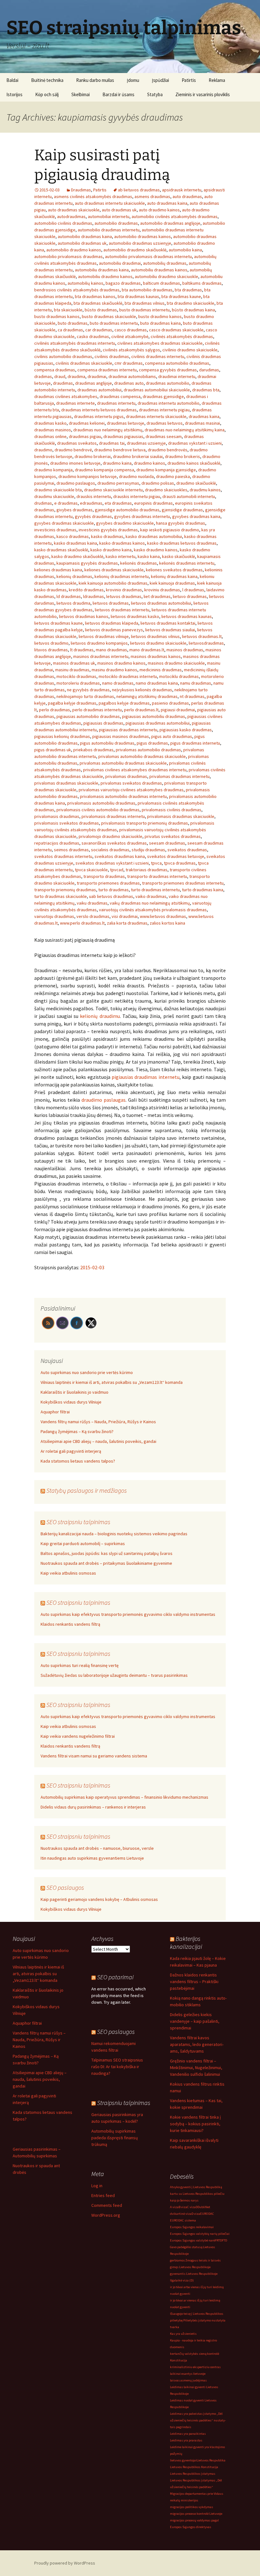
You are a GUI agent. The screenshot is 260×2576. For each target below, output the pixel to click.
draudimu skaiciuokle (54, 496)
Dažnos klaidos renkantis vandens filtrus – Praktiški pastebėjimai (194, 1982)
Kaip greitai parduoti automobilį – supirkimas (83, 1544)
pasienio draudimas (170, 703)
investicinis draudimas (55, 530)
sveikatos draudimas (187, 850)
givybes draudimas (75, 510)
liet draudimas (157, 596)
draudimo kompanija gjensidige (166, 470)
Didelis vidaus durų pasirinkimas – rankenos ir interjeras (93, 1807)
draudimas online (50, 436)
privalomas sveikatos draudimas (131, 783)
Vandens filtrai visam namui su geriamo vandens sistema (94, 1756)
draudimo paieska (173, 476)
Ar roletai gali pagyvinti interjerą (71, 1451)
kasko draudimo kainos (156, 550)
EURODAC (207, 2214)
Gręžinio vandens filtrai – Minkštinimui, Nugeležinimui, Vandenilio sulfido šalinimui (196, 2068)
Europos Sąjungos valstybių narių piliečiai (200, 2234)
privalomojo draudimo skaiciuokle (110, 836)
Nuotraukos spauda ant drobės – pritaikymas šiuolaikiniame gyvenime (106, 1563)
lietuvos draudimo (51, 643)
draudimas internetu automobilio (169, 403)
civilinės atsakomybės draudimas (182, 336)
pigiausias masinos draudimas (121, 736)
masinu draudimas (72, 670)
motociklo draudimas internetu (128, 676)
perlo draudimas (55, 710)
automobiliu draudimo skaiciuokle (166, 276)
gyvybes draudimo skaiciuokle (125, 523)
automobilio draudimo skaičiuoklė (135, 250)
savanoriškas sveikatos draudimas (114, 843)
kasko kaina (149, 556)
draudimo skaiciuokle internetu (113, 490)
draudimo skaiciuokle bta (58, 490)
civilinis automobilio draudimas (63, 356)
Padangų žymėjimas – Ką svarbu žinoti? (77, 1431)
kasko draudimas (107, 536)
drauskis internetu (94, 496)
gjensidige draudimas (182, 510)
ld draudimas (69, 596)
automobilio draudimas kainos (143, 236)
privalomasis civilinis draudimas (172, 810)
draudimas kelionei (87, 423)
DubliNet (204, 2207)
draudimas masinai (202, 423)
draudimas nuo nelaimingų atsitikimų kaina (185, 430)
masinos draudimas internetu (101, 656)
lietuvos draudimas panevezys (114, 630)
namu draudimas (196, 683)
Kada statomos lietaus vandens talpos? (78, 1461)
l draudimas (193, 590)
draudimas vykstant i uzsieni (195, 443)
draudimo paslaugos (76, 483)
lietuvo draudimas (190, 596)
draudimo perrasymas (118, 483)
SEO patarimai (115, 1977)
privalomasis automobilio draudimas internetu (123, 796)
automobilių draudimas (165, 263)
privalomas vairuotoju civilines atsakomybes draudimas (131, 790)
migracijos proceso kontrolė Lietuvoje (196, 2514)
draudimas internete (75, 403)
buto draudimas (73, 323)
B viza (183, 2207)
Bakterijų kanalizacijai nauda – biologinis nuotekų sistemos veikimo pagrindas (114, 1534)
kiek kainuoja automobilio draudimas (113, 583)
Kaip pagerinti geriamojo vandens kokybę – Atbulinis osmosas (99, 1899)
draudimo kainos (149, 463)
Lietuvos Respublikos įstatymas (193, 2474)
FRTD (218, 2240)
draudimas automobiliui (99, 390)
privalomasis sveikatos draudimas (67, 823)
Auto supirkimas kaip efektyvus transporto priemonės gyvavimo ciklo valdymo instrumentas (128, 1614)
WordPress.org (106, 2215)
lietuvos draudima (73, 603)
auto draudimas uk (119, 210)
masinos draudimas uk (74, 663)
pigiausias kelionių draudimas (62, 736)
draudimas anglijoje (94, 383)
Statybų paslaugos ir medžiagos (87, 1490)
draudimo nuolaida (136, 476)
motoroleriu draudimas (78, 683)
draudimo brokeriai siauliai (138, 456)
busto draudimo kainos (160, 316)
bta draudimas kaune (181, 296)
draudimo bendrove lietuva (120, 450)
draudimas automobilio (168, 383)
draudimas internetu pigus (99, 416)
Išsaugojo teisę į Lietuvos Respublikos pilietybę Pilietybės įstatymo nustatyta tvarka (198, 2320)
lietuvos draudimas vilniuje (104, 636)
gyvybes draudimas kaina (196, 516)
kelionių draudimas (74, 576)
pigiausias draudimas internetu (128, 730)
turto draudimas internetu (155, 890)
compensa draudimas (55, 370)
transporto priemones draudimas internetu (183, 883)
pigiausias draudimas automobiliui (158, 723)
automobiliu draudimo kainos (105, 276)
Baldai (12, 80)
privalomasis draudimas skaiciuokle (181, 816)
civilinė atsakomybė (130, 336)
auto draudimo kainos (159, 210)
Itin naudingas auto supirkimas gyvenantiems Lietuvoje (92, 1858)
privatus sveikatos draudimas (173, 836)
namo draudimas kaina (157, 683)
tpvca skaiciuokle (91, 870)
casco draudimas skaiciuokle (176, 330)
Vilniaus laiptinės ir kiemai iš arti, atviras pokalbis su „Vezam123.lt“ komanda (112, 1382)
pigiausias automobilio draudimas (88, 716)
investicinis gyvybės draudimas (108, 530)
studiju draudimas (148, 850)
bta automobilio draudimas (147, 290)
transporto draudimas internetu (157, 876)
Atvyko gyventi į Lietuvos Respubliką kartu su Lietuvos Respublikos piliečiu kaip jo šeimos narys (197, 2194)
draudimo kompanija (53, 470)
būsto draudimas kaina (193, 310)
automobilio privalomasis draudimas (68, 256)
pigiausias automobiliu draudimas (154, 716)
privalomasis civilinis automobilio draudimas (98, 810)
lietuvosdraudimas (206, 643)
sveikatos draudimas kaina (120, 856)
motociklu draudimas (179, 676)
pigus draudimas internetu (195, 743)
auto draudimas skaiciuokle (74, 210)
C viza (191, 2207)
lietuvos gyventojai (183, 2460)
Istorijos (14, 94)
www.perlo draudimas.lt (82, 923)
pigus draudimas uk (53, 750)
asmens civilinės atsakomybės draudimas (93, 196)
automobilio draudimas (116, 223)
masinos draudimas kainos (156, 656)
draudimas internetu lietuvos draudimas (99, 410)
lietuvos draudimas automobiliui (161, 603)
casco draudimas (131, 330)
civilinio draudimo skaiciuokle (190, 350)
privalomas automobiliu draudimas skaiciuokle (123, 763)
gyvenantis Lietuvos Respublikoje (194, 2274)
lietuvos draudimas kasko (135, 616)
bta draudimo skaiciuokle (191, 303)
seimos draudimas (71, 850)
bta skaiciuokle (68, 310)
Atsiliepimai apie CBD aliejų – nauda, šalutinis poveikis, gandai (98, 1441)
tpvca (156, 863)
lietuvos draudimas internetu (122, 610)
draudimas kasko (50, 423)
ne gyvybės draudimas (88, 690)
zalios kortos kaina (167, 923)
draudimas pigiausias (123, 436)
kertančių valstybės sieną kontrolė (195, 2354)
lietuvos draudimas (111, 603)
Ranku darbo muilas (95, 80)
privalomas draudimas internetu (179, 776)
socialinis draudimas (110, 850)
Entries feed (103, 2195)
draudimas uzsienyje (146, 443)
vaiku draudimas (92, 903)
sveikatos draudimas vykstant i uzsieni (112, 863)
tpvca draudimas (180, 863)
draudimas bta (206, 390)
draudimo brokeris (182, 456)
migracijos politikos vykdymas (192, 2507)
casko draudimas (93, 336)
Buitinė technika (47, 80)
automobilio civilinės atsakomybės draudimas (175, 216)
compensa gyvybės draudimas (168, 370)
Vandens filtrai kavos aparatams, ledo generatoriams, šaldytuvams (197, 2044)
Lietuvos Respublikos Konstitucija (194, 2467)
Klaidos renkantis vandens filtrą (70, 1624)
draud (60, 376)
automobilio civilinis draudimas (63, 223)
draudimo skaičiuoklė (196, 483)
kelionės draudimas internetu (187, 563)
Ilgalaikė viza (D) (182, 2280)
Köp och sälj (47, 94)
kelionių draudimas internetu (122, 576)
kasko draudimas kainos (122, 543)
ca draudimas (70, 330)
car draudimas (99, 330)
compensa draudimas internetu (107, 370)
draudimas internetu (116, 403)
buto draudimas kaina (160, 323)
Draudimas (81, 190)
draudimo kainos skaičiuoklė (194, 463)
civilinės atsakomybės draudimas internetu (75, 343)
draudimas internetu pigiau (164, 410)
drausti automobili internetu (189, 496)
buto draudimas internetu (114, 323)
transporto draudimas (104, 876)
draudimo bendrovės (168, 450)
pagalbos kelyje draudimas (124, 703)
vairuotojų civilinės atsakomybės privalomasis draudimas (153, 910)
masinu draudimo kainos (114, 670)
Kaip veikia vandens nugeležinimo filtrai (78, 1736)
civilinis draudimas (112, 356)
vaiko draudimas (151, 896)
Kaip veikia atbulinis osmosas (68, 1573)
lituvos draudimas (51, 650)
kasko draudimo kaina (111, 550)
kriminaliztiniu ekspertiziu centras (195, 2367)
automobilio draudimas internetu (109, 230)
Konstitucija (179, 2360)
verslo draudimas (93, 916)
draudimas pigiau (85, 436)
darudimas (209, 370)
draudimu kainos (205, 490)
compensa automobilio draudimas (177, 363)
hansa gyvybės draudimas (181, 523)
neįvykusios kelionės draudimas (142, 690)
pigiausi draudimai (178, 710)
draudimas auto (129, 383)
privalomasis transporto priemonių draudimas (145, 823)
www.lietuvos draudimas (163, 916)
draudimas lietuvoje (126, 423)
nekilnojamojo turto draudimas (85, 696)
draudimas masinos (53, 430)
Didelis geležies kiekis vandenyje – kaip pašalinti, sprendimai (195, 2021)
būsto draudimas (101, 310)
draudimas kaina (204, 416)
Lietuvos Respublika (211, 2460)
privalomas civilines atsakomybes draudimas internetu (135, 770)
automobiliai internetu (109, 216)
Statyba (155, 94)
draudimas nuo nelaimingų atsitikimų (108, 430)
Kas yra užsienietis (183, 2334)
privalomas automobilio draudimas (148, 750)
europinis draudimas (153, 503)
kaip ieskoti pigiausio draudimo (170, 530)
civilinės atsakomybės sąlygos (131, 350)
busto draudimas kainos (57, 316)
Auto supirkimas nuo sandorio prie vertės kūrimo (87, 1372)
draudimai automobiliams (132, 376)
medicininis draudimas (161, 670)
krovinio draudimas (124, 590)
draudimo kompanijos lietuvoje (88, 476)
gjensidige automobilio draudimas (127, 510)
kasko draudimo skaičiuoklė (77, 556)
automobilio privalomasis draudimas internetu (148, 256)
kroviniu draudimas (162, 590)
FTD (224, 2240)
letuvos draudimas (124, 596)
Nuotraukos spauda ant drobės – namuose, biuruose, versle (97, 1848)
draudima (76, 376)
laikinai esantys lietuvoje (188, 2374)
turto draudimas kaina (203, 890)
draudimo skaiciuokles (166, 490)
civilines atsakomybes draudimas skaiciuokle (160, 343)
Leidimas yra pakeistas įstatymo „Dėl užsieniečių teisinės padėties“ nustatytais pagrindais (198, 2420)
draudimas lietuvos (165, 423)
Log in (97, 2186)
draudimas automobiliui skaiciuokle (157, 390)
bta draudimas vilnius (145, 303)
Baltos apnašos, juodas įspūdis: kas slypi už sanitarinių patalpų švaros (107, 1553)
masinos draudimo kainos (121, 663)
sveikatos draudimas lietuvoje (176, 856)
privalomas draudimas (126, 776)
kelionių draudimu (100, 1016)
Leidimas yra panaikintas (188, 2434)
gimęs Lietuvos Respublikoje (190, 2267)
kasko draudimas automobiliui (154, 536)
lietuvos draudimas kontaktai (168, 623)
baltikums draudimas (202, 283)
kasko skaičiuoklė (179, 556)
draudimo (43, 450)
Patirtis (189, 80)
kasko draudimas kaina (75, 543)
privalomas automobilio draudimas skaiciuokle (142, 756)
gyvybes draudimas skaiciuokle (64, 523)
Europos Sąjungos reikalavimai (192, 2227)
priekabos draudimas (93, 750)
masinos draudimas (185, 650)
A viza (174, 2207)
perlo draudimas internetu (97, 710)
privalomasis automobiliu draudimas (101, 803)
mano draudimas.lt (147, 650)
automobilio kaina (185, 250)
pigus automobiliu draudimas (107, 743)
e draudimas (66, 503)
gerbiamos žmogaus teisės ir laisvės (195, 2260)
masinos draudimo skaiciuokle (176, 663)
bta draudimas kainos (95, 296)
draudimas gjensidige (163, 396)
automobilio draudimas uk (82, 243)
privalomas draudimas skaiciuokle (66, 783)
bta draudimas (188, 290)
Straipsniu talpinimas (124, 2103)
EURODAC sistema (183, 2220)
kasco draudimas (73, 536)
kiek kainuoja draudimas (172, 583)
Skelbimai (81, 94)
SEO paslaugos (65, 1887)
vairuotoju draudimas (54, 916)
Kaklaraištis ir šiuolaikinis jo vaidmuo (75, 1392)
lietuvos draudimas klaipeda (112, 623)
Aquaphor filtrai (55, 1412)
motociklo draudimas (76, 676)
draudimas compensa (120, 396)
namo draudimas (118, 683)
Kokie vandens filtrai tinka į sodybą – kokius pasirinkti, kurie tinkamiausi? (195, 2124)
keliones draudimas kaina (58, 570)
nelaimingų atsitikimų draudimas (147, 696)
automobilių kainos (85, 283)
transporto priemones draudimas (108, 883)
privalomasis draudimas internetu (113, 816)
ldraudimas (94, 596)
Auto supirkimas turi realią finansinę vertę (80, 1665)
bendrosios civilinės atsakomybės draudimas (77, 290)
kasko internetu (120, 556)
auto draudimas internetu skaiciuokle (110, 203)
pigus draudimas (152, 743)
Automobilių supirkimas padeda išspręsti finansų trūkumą (115, 2138)
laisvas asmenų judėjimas (188, 2380)
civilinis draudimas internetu (158, 356)
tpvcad (117, 870)
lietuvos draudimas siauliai (170, 630)
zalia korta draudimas (127, 923)
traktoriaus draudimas (146, 870)
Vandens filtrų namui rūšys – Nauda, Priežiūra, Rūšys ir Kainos (98, 1422)
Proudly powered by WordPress (65, 2563)
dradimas (43, 376)
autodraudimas (71, 216)
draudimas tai (112, 443)
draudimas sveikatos (77, 443)
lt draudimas (82, 650)
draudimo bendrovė (73, 450)
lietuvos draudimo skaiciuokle (158, 643)
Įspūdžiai (160, 80)
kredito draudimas (86, 590)
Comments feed (107, 2205)
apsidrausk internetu (182, 190)
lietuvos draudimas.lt (202, 636)
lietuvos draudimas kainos (84, 616)
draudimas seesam (164, 436)
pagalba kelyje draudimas (72, 703)
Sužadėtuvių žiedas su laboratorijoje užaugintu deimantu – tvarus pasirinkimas (114, 1675)
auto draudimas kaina (167, 203)
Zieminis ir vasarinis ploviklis (203, 94)
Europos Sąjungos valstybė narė (192, 2240)
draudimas (63, 383)
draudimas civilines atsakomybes (66, 396)
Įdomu (133, 80)
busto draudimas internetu (144, 310)
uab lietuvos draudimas (111, 896)
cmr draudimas (129, 363)
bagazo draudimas (123, 283)
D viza (196, 2214)
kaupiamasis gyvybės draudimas (87, 563)
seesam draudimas (167, 843)
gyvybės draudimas (93, 516)
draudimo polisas (158, 483)
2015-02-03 (92, 1267)
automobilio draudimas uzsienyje (140, 243)
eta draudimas (118, 503)
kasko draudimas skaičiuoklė (61, 550)
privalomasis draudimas (57, 816)
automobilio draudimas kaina (85, 236)
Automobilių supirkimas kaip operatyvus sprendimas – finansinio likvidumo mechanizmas (124, 1797)
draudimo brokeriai (93, 456)
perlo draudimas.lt (141, 710)
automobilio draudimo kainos (74, 250)
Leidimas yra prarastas (186, 2440)
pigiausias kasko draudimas (186, 730)
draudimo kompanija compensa (104, 470)
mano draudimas (111, 650)
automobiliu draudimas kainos (159, 270)
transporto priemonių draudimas (65, 890)
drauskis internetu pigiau (137, 496)
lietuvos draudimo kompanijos (99, 643)
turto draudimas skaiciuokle (61, 896)
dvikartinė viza (181, 2214)
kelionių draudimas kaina (174, 576)
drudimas (43, 503)
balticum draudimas (162, 283)
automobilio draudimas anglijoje (170, 223)
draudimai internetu (177, 376)
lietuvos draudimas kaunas (187, 616)
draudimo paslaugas (104, 1100)
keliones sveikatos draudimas (174, 570)
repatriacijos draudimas (57, 843)
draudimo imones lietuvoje (75, 463)
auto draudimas (187, 196)
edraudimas (91, 503)
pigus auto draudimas (172, 736)
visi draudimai (125, 916)
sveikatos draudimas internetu (63, 856)
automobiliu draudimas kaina (102, 270)
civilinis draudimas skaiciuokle (84, 363)
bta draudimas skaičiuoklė (98, 303)
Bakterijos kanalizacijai (186, 1942)
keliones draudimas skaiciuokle (114, 570)
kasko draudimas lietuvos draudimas (182, 543)
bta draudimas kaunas (138, 296)
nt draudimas (192, 696)
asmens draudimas (152, 196)
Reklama (217, 80)
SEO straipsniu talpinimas (78, 1522)
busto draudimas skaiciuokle (109, 316)
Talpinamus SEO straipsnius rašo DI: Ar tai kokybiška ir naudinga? (117, 2067)
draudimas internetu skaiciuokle (156, 416)
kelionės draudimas (139, 563)
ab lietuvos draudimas (139, 190)
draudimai (97, 376)
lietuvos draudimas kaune (58, 623)
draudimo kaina (117, 463)
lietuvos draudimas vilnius (155, 636)
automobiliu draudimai (120, 263)
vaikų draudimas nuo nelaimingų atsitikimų (150, 903)
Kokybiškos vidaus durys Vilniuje (71, 1402)
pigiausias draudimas (103, 723)
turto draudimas (114, 890)
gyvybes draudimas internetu (142, 516)
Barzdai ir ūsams (118, 94)
